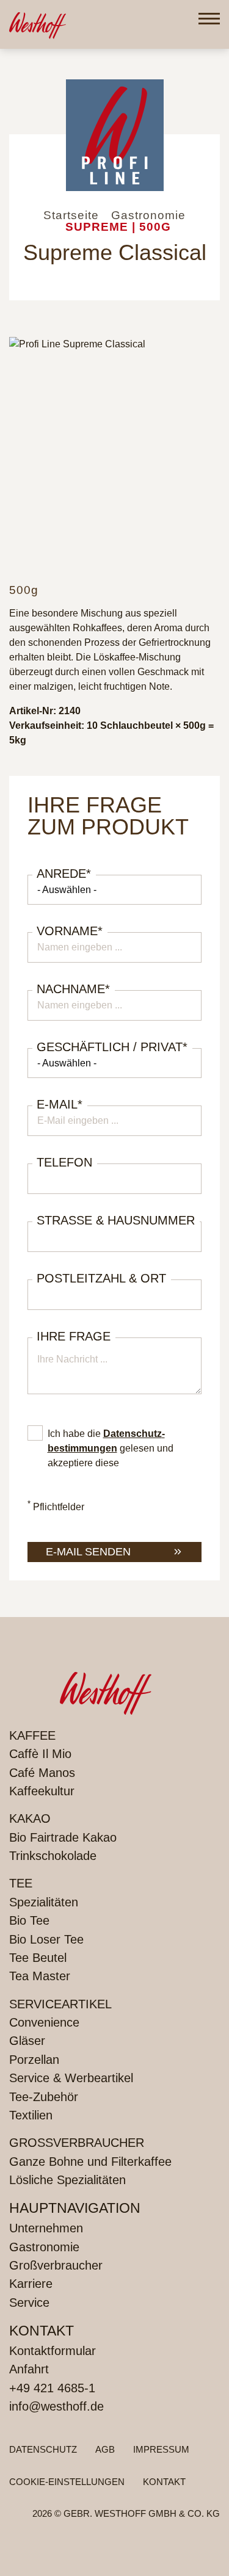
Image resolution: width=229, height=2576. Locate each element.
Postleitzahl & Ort (101, 1278)
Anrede (64, 874)
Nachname (73, 989)
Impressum (161, 2449)
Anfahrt (29, 2369)
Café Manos (42, 1773)
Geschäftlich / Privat (112, 1047)
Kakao (30, 1818)
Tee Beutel (38, 1958)
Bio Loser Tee (46, 1939)
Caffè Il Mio (40, 1754)
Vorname (70, 931)
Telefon (64, 1162)
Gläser (27, 2041)
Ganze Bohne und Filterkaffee (90, 2162)
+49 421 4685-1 (52, 2388)
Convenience (44, 2022)
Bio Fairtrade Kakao (63, 1837)
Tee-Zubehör (44, 2097)
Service (29, 2303)
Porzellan (34, 2060)
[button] (209, 19)
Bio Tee (29, 1920)
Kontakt (164, 2482)
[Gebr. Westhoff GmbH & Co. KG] (38, 24)
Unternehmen (46, 2228)
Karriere (31, 2284)
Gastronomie (44, 2247)
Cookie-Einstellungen (67, 2482)
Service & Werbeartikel (71, 2078)
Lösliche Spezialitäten (67, 2180)
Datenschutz (43, 2449)
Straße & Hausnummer (116, 1220)
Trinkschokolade (53, 1856)
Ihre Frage (74, 1336)
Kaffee (32, 1735)
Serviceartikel (60, 2004)
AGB (105, 2449)
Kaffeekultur (42, 1791)
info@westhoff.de (56, 2406)
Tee (21, 1883)
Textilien (31, 2115)
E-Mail (60, 1104)
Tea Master (40, 1976)
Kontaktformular (53, 2351)
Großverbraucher (77, 2143)
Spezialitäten (44, 1902)
